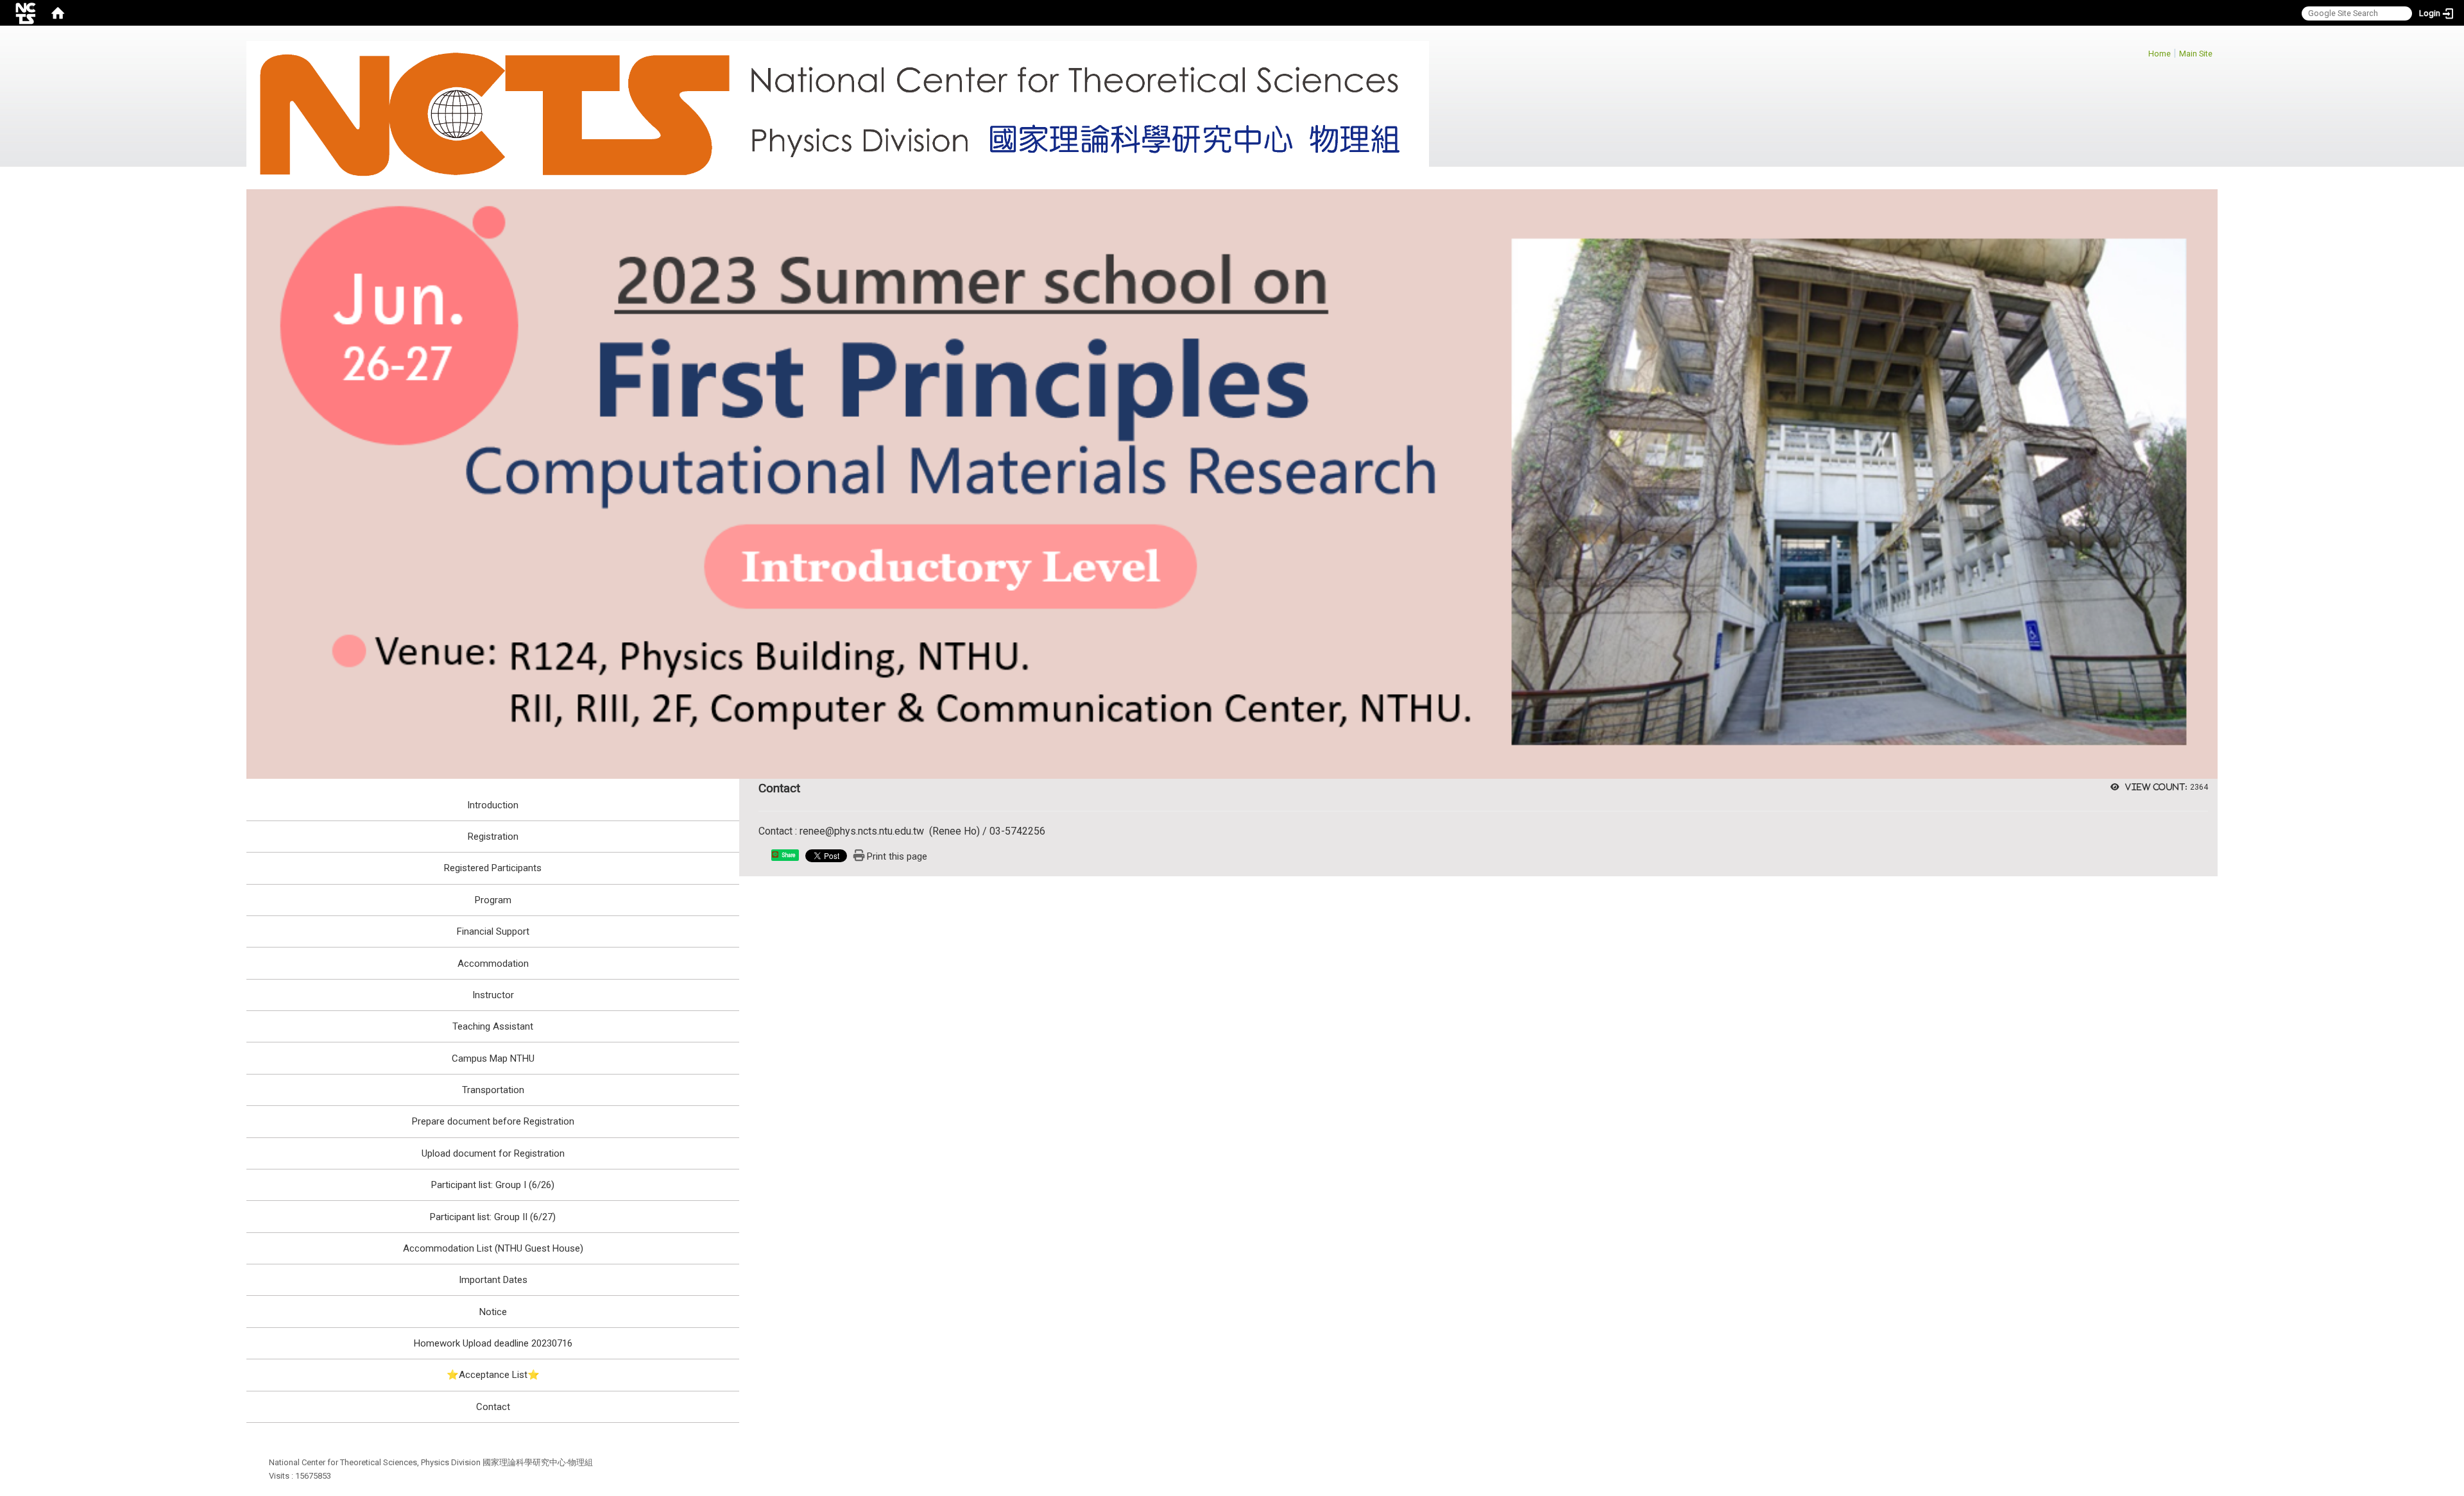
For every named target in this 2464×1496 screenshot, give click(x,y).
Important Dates (493, 1280)
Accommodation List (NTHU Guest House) (493, 1248)
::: (2142, 52)
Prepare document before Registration (493, 1121)
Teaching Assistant (493, 1026)
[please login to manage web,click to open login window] (26, 13)
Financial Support (493, 931)
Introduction (493, 805)
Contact (493, 1407)
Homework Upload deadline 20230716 (493, 1343)
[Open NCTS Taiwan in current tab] (838, 115)
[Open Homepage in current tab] (58, 13)
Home (2160, 54)
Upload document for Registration (493, 1153)
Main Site (2196, 54)
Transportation (493, 1090)
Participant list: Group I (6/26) (493, 1185)
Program (493, 900)
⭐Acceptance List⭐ (493, 1375)
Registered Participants (493, 868)
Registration (493, 837)
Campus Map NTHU (493, 1058)
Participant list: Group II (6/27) (493, 1217)
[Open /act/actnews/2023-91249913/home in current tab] (1232, 483)
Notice (493, 1312)
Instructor (493, 995)
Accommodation (493, 964)
